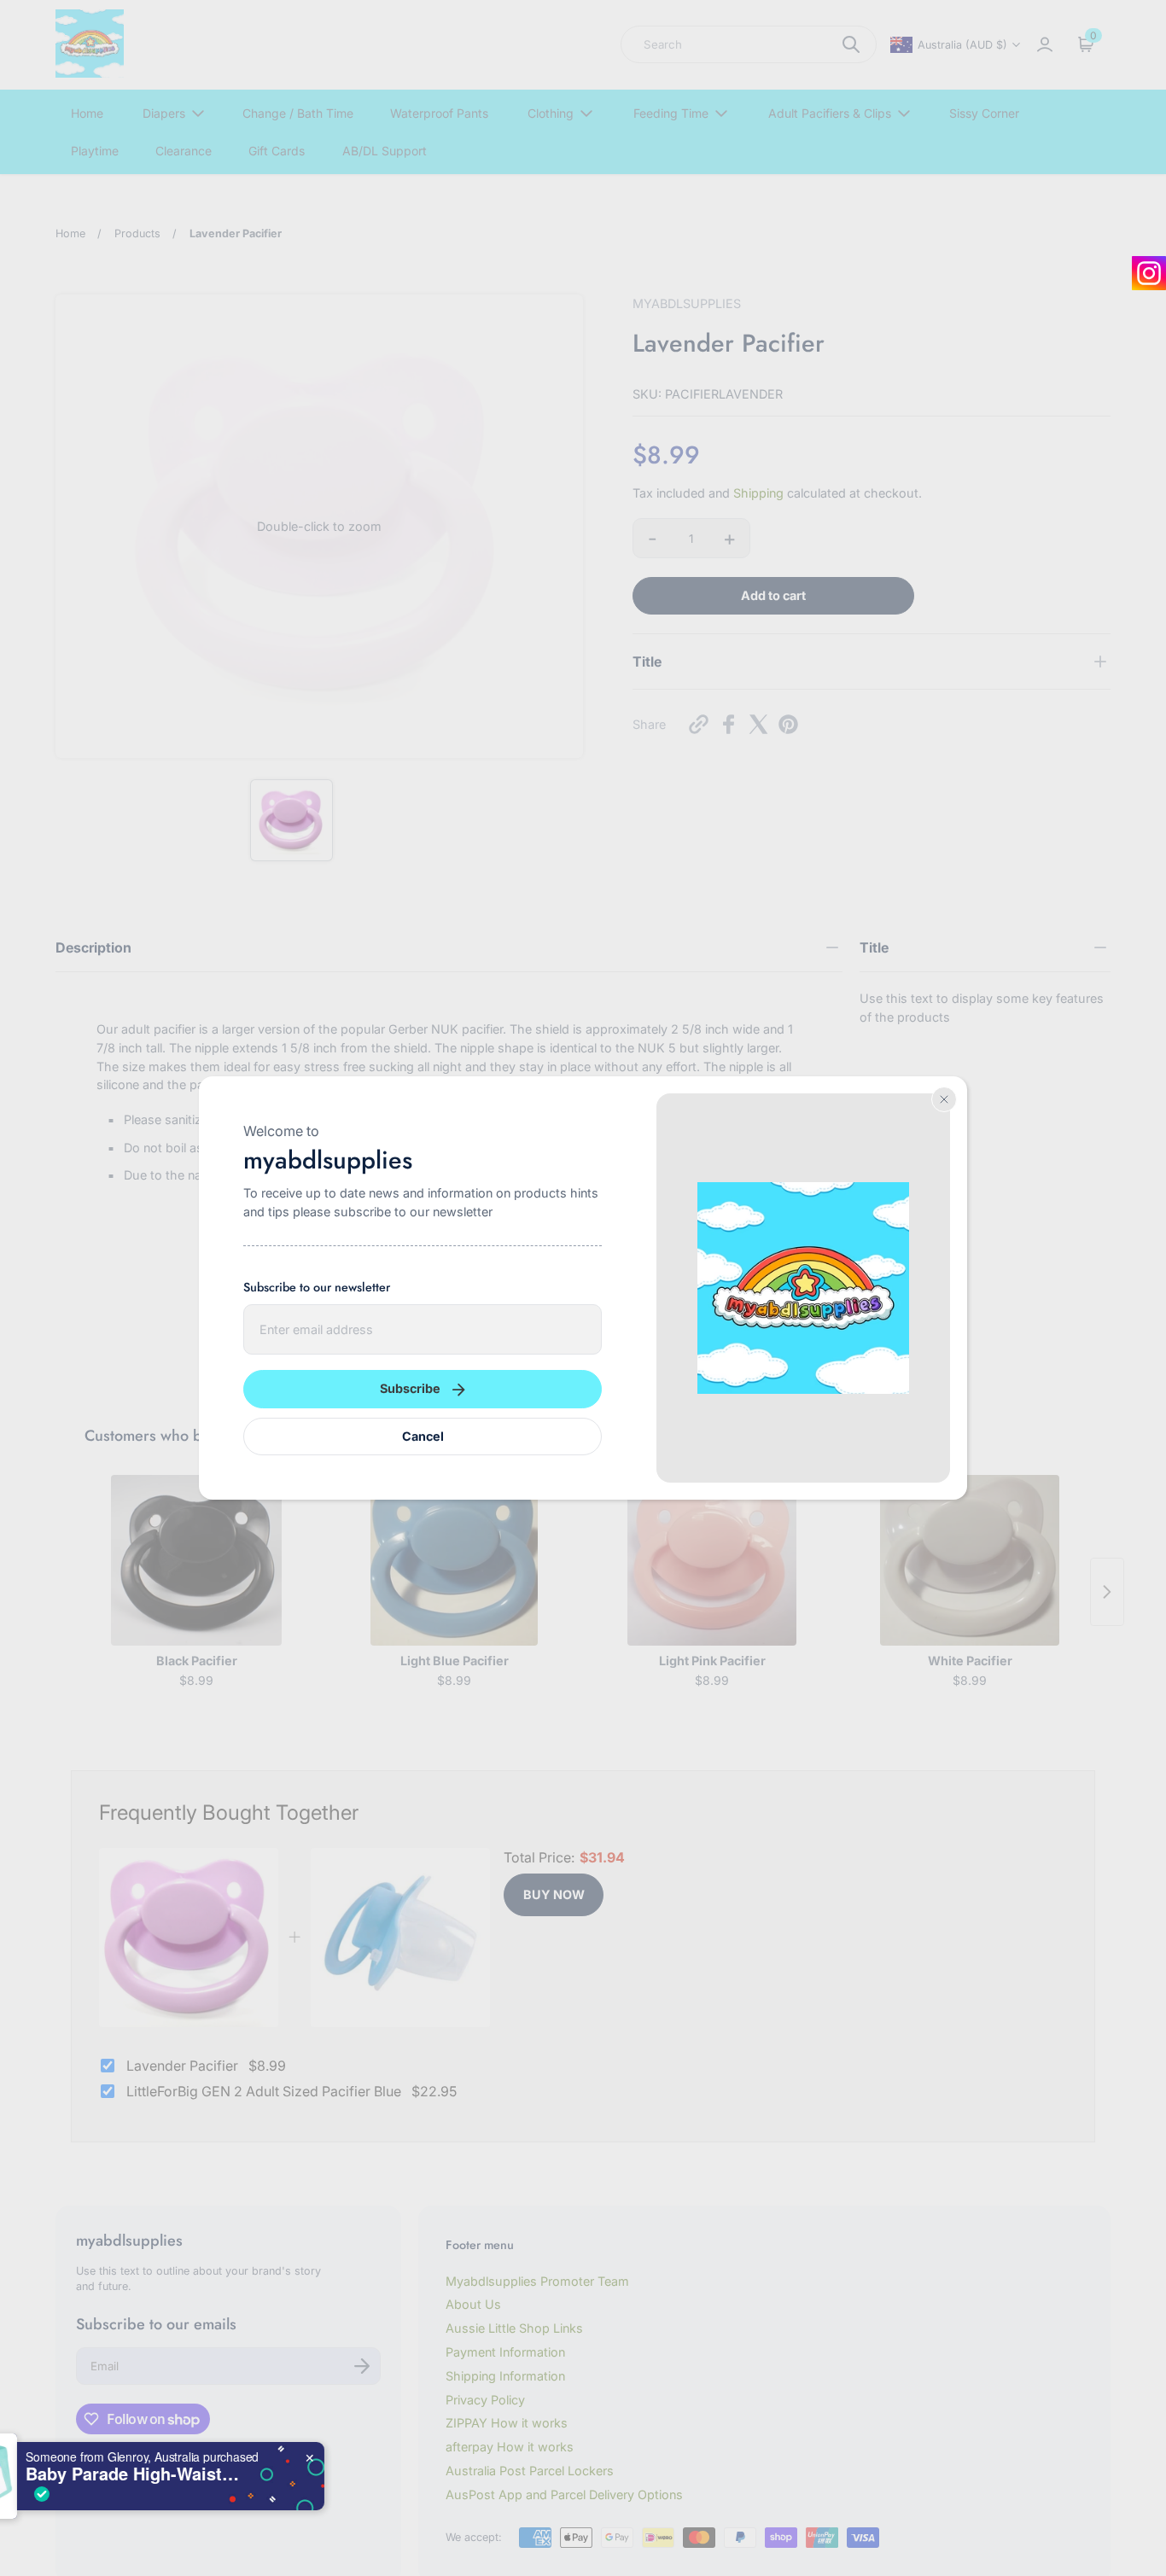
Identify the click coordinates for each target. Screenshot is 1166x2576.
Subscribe (410, 1388)
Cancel (423, 1436)
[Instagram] (1149, 273)
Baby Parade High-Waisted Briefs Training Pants (224, 2474)
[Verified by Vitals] (133, 2494)
